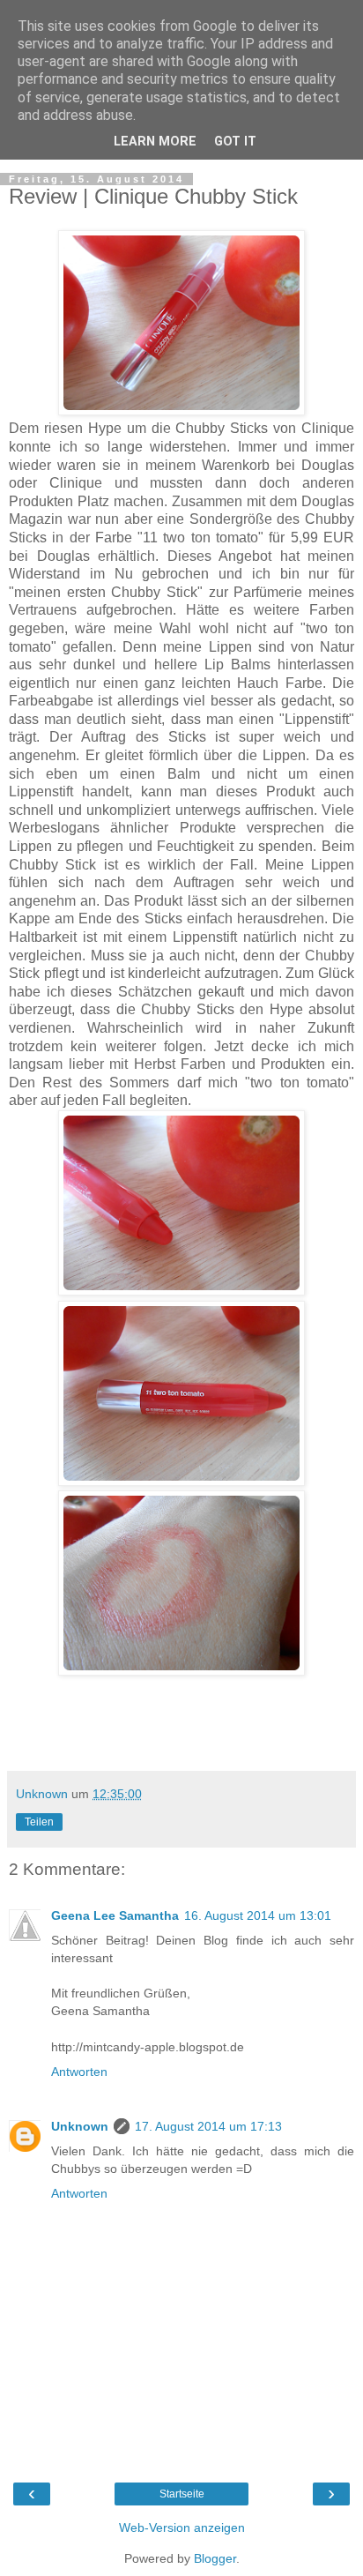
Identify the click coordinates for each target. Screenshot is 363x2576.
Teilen (39, 1822)
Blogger (215, 2558)
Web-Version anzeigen (182, 2527)
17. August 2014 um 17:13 (208, 2126)
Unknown (80, 2126)
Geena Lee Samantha (115, 1915)
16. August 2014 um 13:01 (258, 1915)
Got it (235, 142)
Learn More (155, 142)
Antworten (79, 2072)
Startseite (182, 2494)
